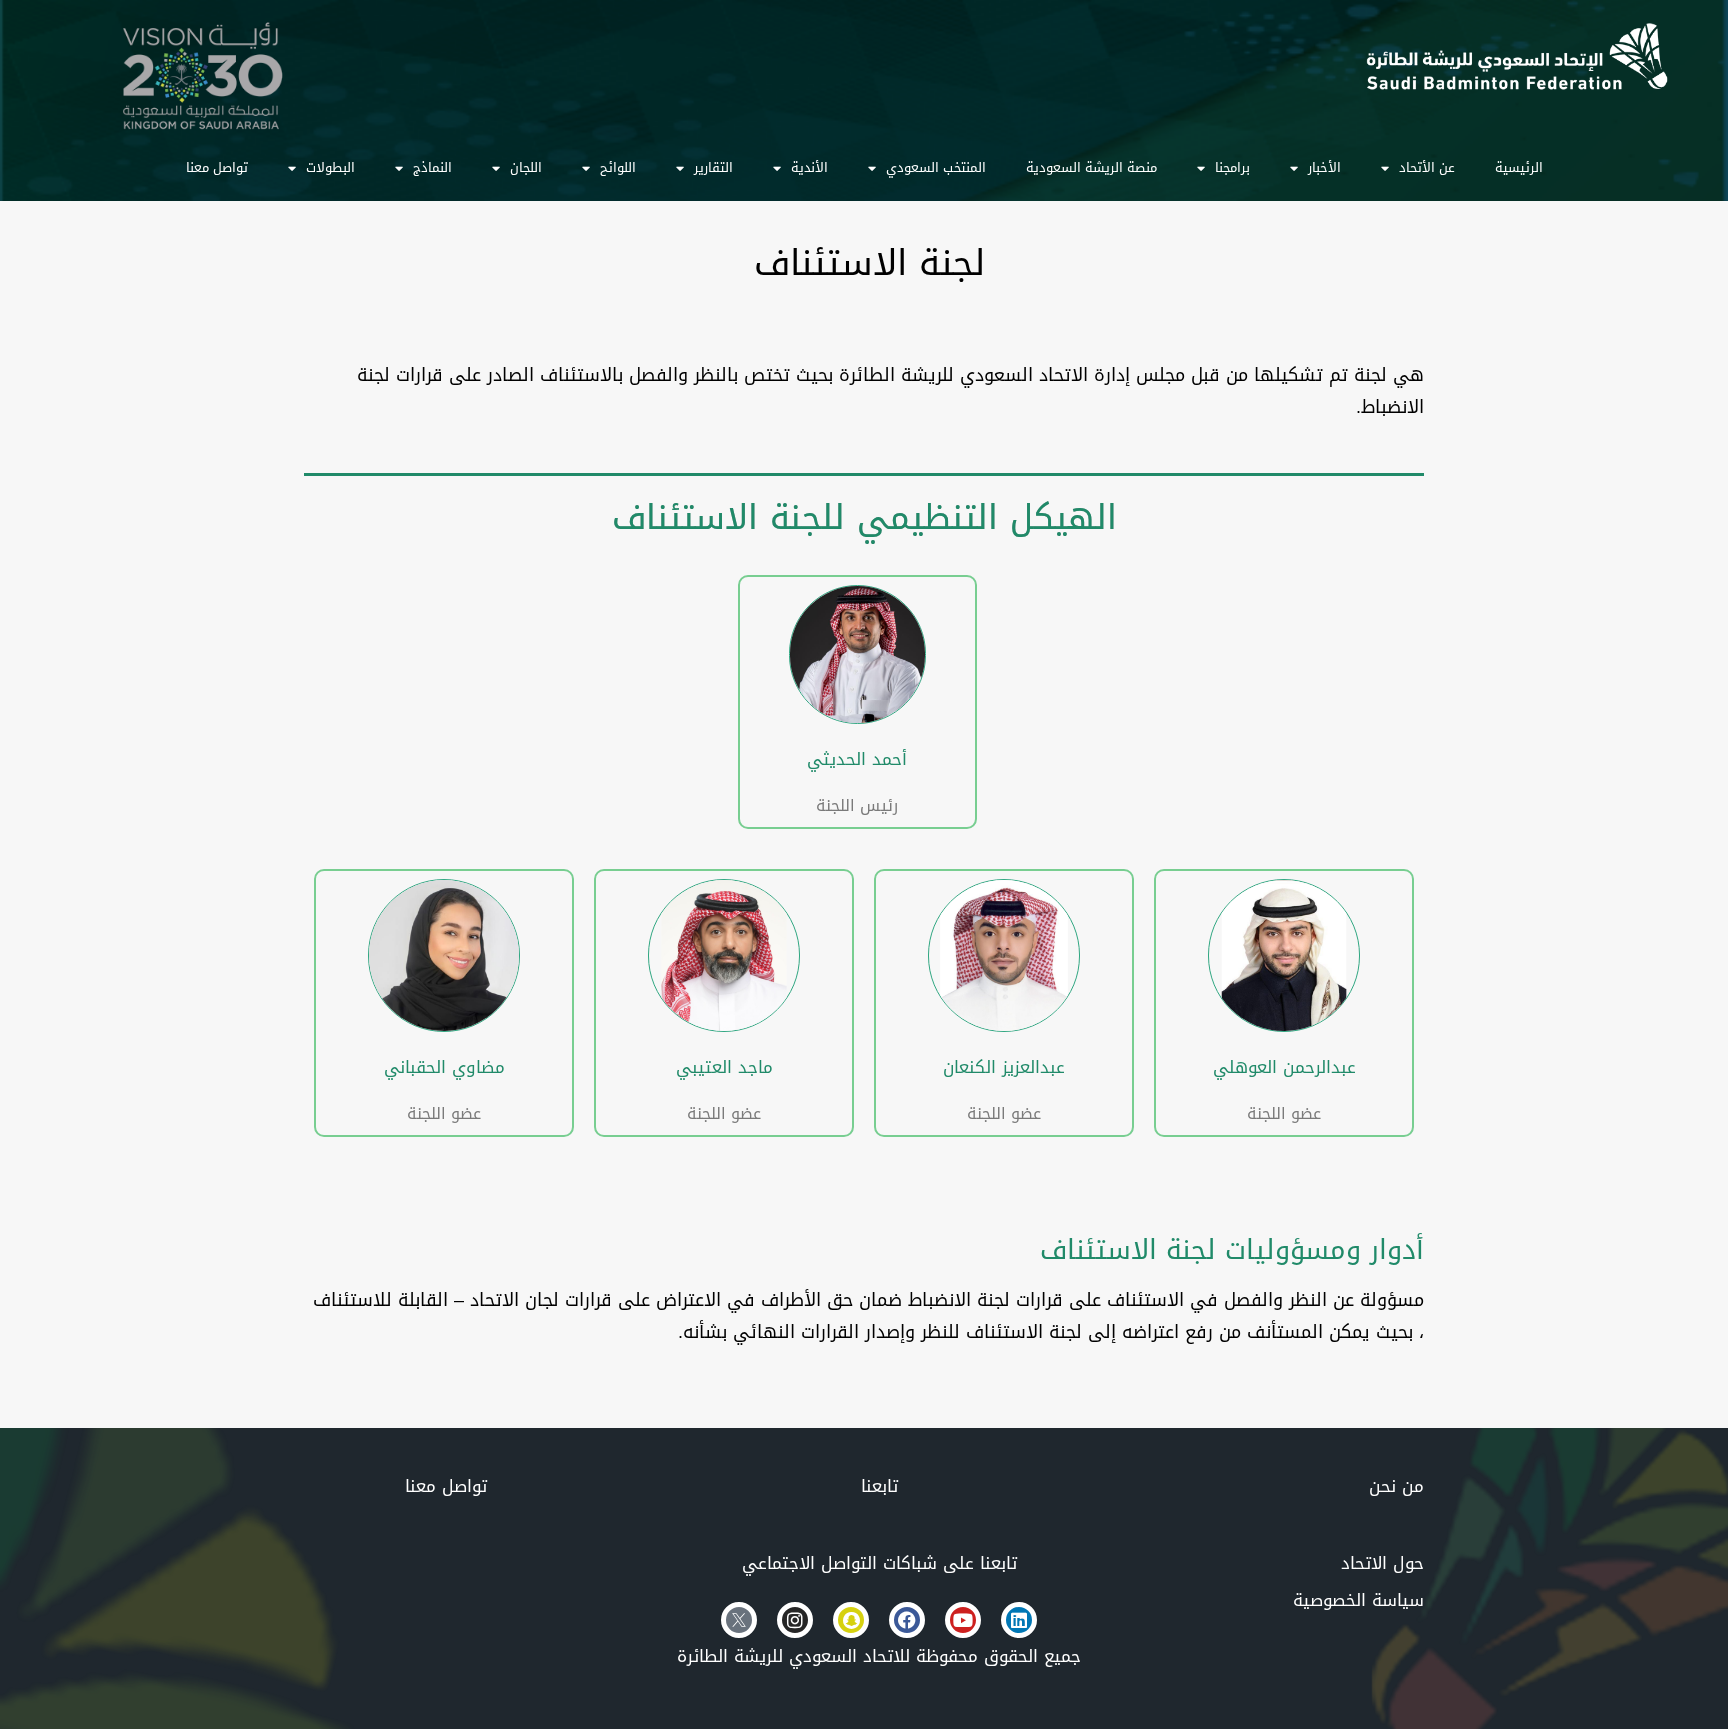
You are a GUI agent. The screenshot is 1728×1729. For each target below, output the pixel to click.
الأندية (809, 167)
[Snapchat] (851, 1620)
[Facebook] (907, 1620)
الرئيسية (1519, 167)
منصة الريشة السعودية (1091, 167)
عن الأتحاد (1427, 167)
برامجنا (1232, 167)
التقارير (713, 167)
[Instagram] (795, 1620)
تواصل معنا (217, 167)
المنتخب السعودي (936, 167)
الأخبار (1324, 167)
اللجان (526, 167)
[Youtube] (963, 1620)
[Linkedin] (1019, 1620)
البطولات (330, 167)
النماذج (432, 167)
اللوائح (618, 167)
